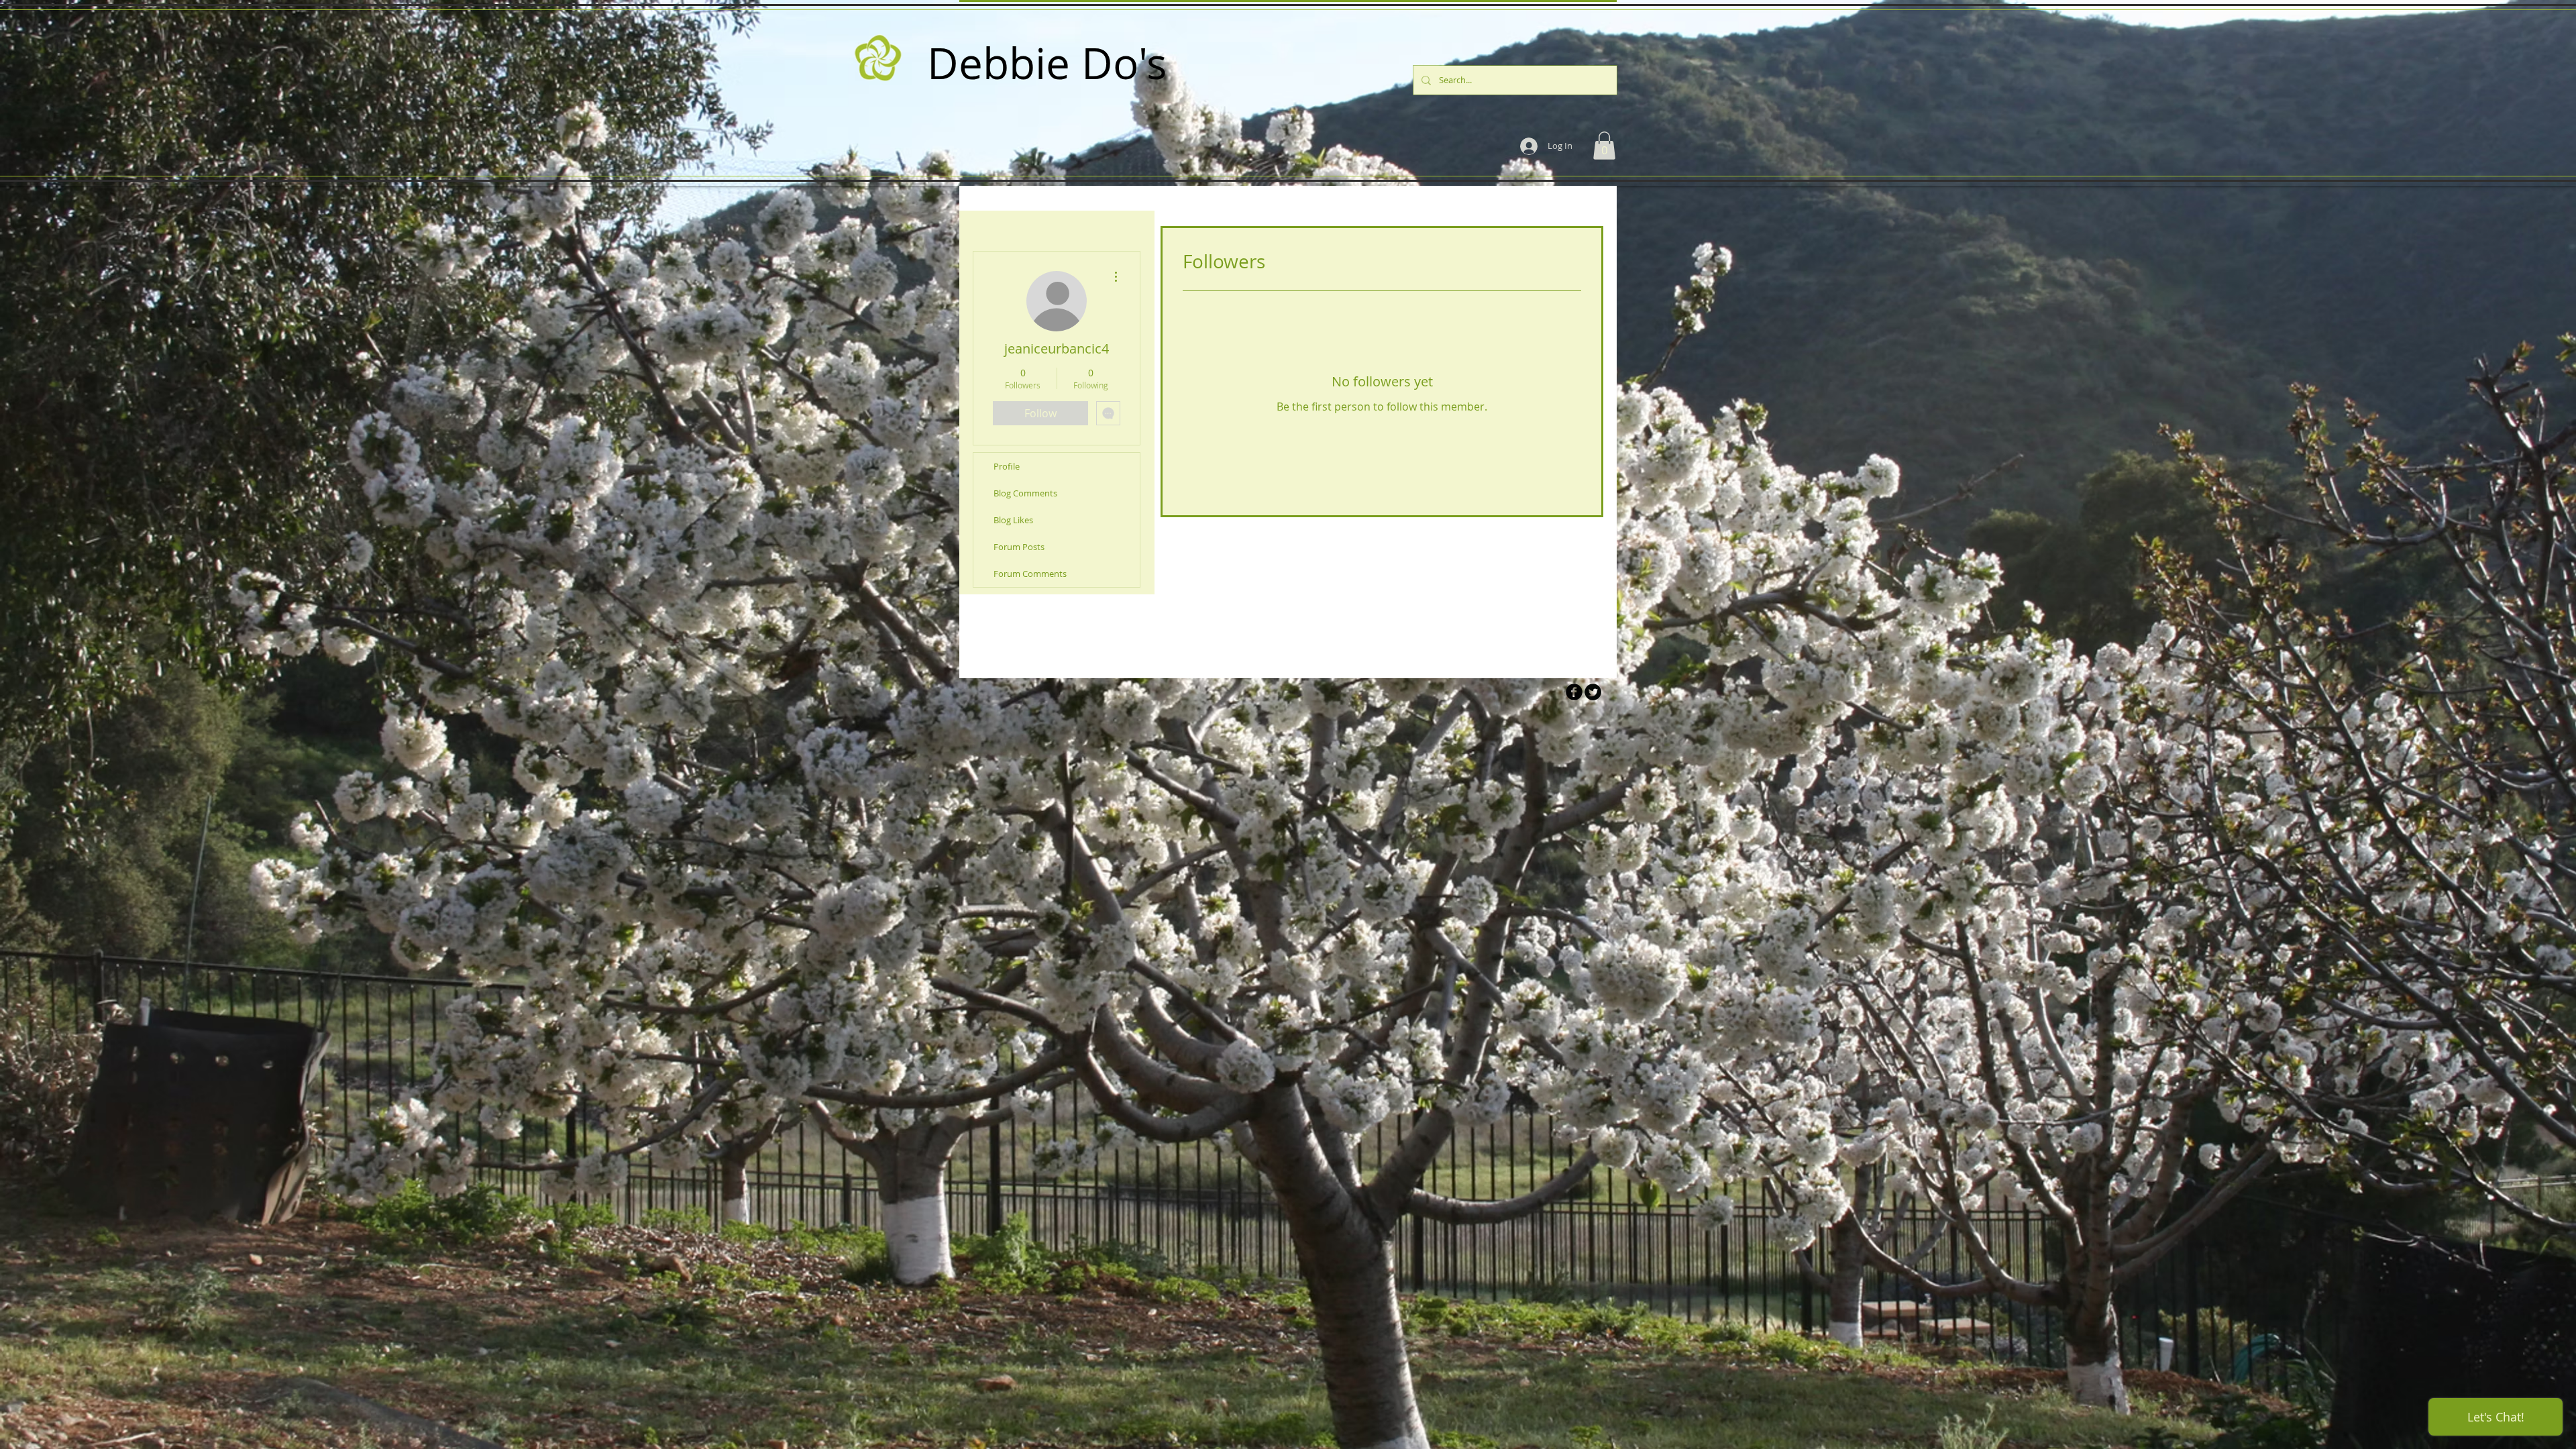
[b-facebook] (1574, 692)
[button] (1604, 146)
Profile (1007, 466)
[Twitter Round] (1593, 692)
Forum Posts (1019, 547)
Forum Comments (1030, 574)
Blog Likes (1013, 520)
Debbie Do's (1047, 63)
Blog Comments (1025, 493)
